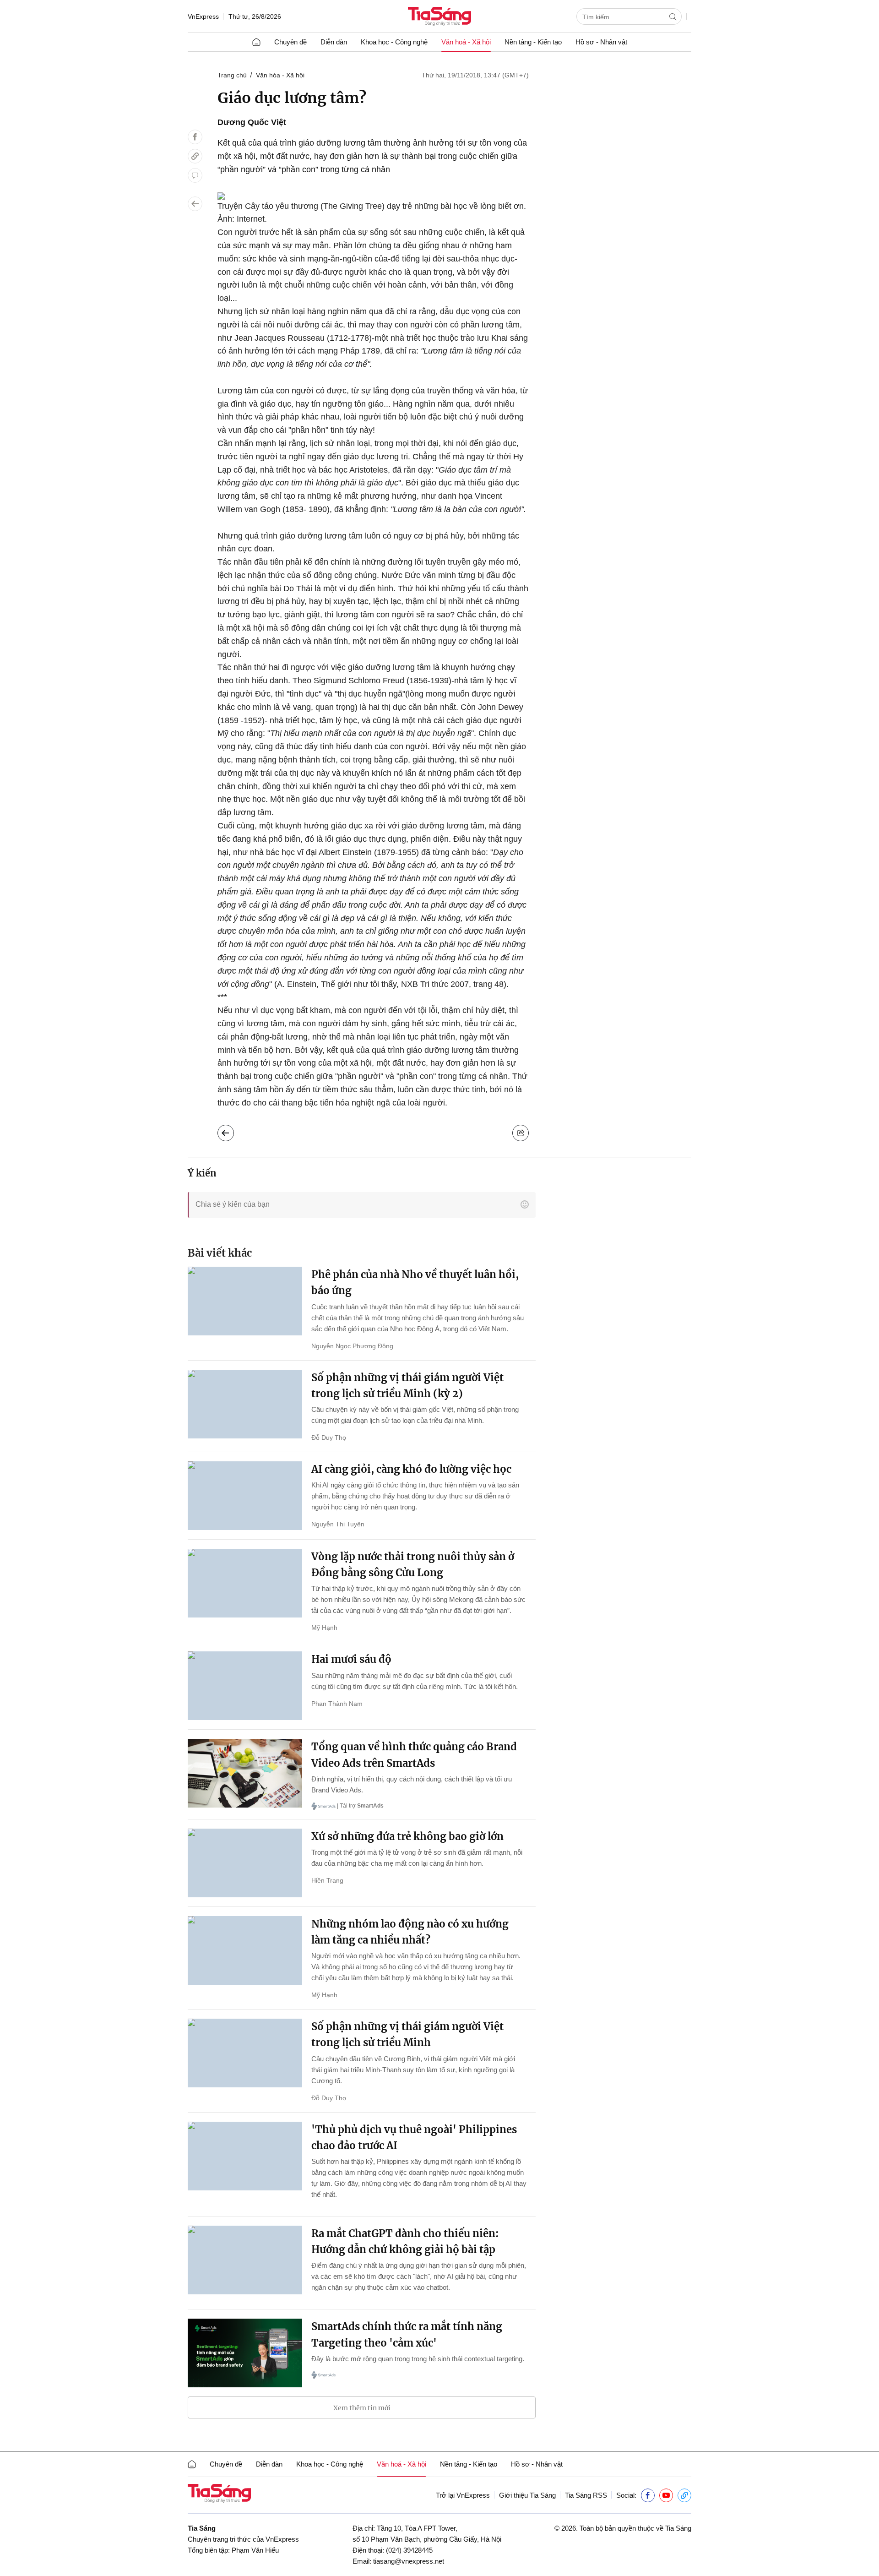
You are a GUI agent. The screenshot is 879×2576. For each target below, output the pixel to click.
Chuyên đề (290, 42)
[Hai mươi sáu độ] (245, 1686)
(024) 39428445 (409, 2550)
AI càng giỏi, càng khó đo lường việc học (411, 1469)
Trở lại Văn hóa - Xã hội (233, 1131)
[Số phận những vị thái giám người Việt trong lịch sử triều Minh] (245, 2053)
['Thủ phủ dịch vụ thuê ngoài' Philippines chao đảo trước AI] (245, 2156)
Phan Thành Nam (337, 1704)
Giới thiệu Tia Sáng (527, 2495)
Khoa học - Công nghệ (394, 42)
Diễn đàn (334, 42)
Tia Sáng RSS (586, 2495)
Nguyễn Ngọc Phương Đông (352, 1346)
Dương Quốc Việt (252, 122)
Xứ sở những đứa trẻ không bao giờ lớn (407, 1836)
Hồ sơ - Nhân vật (601, 42)
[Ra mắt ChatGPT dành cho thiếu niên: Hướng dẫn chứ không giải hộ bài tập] (245, 2260)
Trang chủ (232, 75)
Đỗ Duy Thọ (329, 1438)
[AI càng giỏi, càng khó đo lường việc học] (245, 1496)
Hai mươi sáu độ (351, 1659)
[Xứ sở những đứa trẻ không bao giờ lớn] (245, 1863)
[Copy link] (195, 156)
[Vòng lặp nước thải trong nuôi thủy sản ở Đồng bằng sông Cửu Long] (245, 1583)
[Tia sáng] (439, 17)
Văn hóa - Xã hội (280, 75)
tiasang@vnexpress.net (409, 2561)
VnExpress (203, 16)
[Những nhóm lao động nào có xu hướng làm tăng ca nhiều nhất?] (245, 1950)
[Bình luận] (195, 175)
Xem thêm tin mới (362, 2408)
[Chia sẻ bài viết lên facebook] (195, 137)
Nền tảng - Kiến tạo (533, 42)
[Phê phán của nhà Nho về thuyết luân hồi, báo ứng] (245, 1301)
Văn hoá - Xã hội (466, 42)
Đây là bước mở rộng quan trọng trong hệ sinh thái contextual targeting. (418, 2359)
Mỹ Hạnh (324, 1628)
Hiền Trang (327, 1880)
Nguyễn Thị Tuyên (338, 1524)
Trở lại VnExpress (463, 2495)
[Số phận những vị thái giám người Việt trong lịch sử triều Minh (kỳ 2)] (245, 1404)
